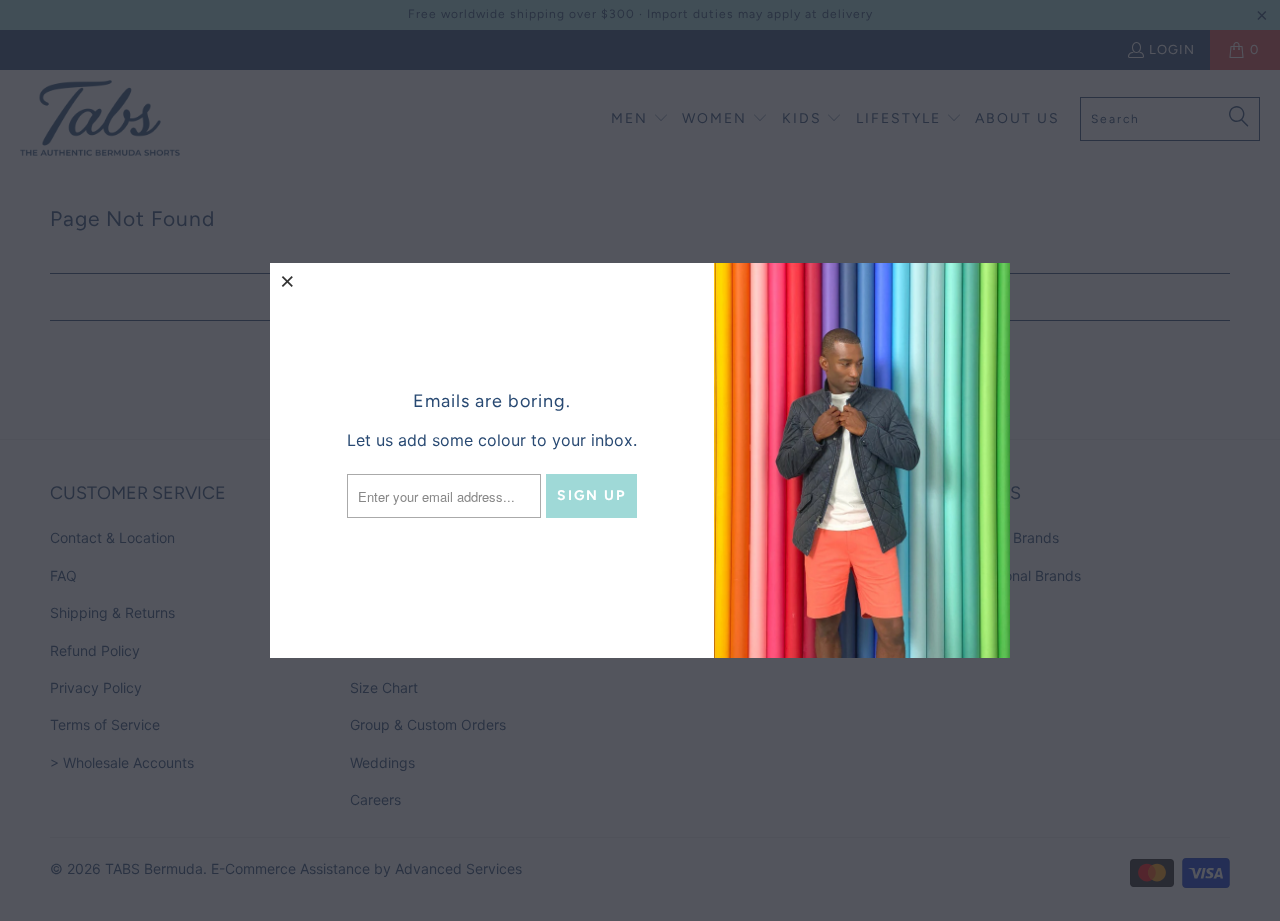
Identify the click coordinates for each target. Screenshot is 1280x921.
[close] (288, 281)
